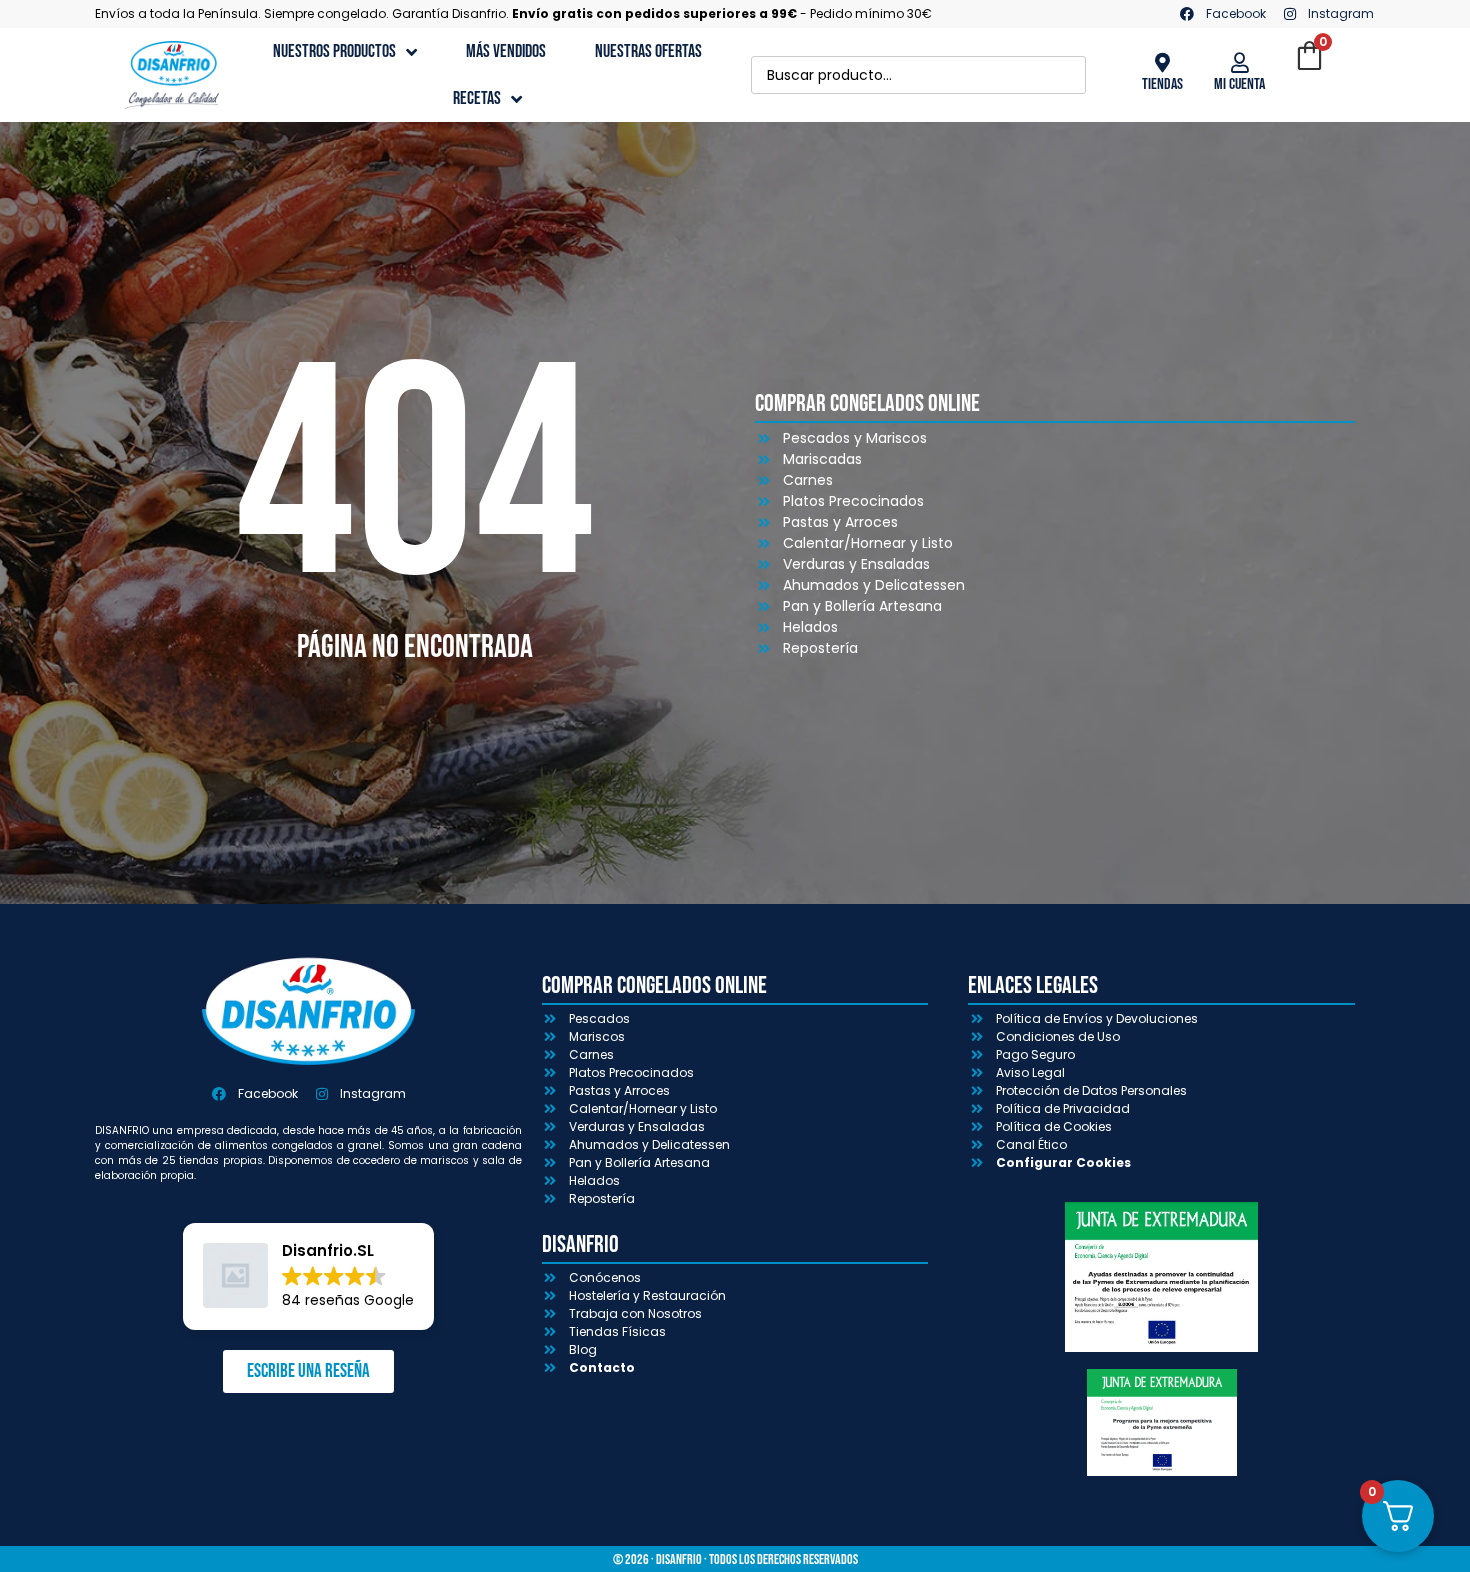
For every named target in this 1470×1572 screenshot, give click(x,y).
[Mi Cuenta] (1240, 63)
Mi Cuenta (1239, 84)
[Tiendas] (1162, 63)
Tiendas (1162, 84)
